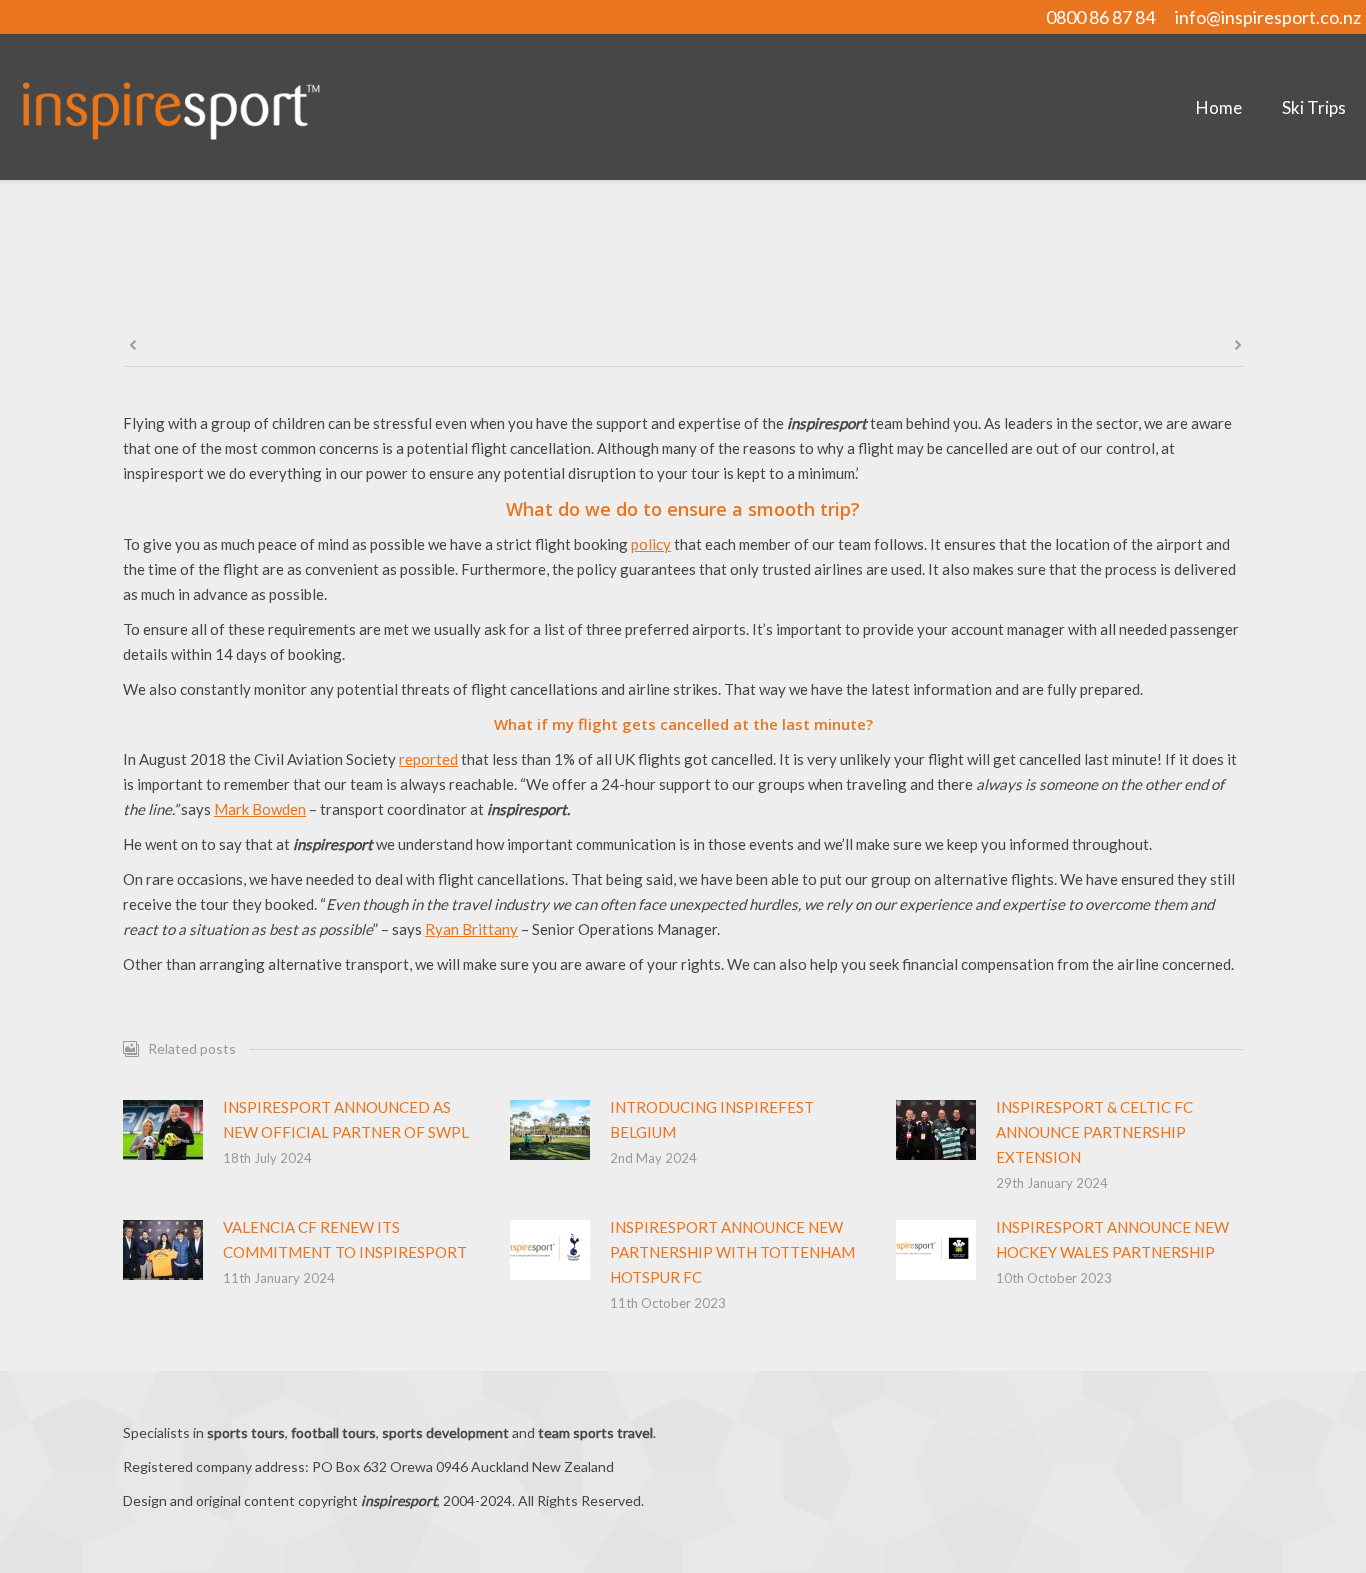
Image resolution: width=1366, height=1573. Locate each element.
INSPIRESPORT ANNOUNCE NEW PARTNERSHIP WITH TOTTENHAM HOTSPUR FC (732, 1252)
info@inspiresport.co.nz (1268, 17)
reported (428, 759)
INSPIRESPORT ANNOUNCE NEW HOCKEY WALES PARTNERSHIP (1112, 1239)
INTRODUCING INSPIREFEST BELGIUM (712, 1119)
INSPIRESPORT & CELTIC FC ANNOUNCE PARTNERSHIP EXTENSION (1094, 1132)
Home (637, 300)
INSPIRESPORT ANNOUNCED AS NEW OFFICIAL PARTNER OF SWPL (346, 1119)
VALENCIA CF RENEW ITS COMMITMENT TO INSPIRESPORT (345, 1239)
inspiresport (710, 300)
